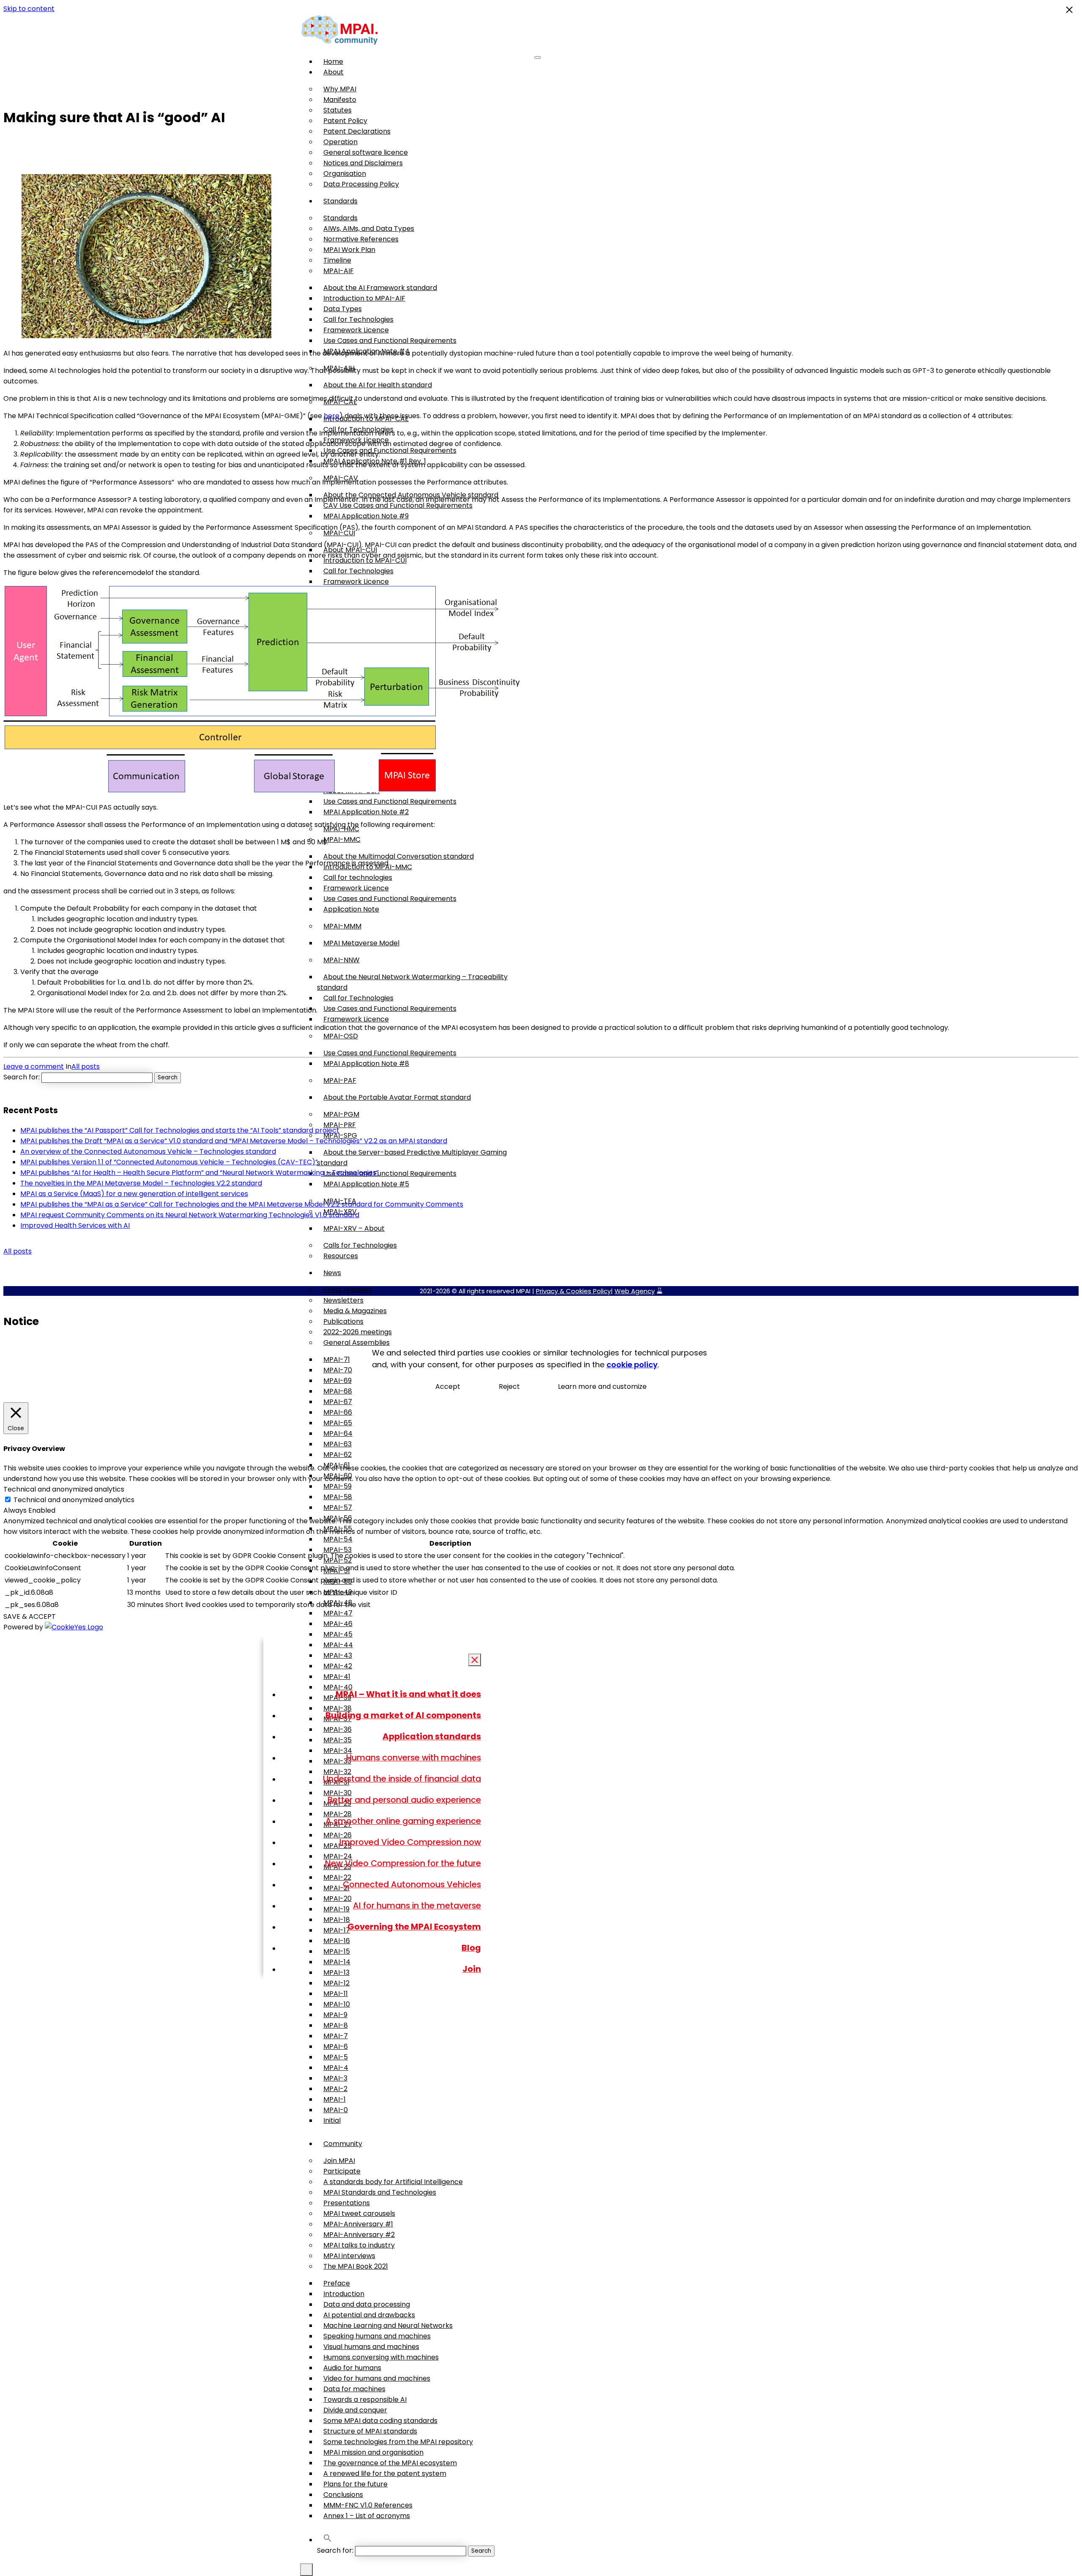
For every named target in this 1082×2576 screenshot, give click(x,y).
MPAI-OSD (341, 1036)
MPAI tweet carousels (359, 2213)
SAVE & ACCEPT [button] (30, 1617)
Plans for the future (355, 2484)
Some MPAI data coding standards (380, 2421)
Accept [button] (448, 1387)
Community (343, 2144)
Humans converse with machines (414, 1757)
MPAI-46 (338, 1624)
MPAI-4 (336, 2068)
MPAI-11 (336, 1994)
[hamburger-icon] (538, 57)
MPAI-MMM (342, 926)
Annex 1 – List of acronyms (367, 2516)
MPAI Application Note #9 (366, 516)
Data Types (343, 309)
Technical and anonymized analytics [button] (64, 1489)
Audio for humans (352, 2368)
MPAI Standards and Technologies (380, 2192)
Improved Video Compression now (410, 1842)
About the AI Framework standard (380, 288)
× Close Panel (475, 1660)
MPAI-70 (338, 1370)
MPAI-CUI (339, 533)
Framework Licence (356, 330)
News (332, 1273)
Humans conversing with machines (381, 2357)
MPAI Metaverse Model (361, 943)
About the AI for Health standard (378, 385)
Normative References (361, 239)
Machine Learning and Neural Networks (388, 2326)
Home (333, 62)
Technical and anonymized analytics (74, 1500)
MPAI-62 (337, 1455)
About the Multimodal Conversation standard (399, 856)
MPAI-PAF (340, 1080)
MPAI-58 (338, 1497)
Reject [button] (509, 1387)
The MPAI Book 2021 (356, 2266)
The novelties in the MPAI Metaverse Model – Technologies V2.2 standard (141, 1183)
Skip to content (29, 9)
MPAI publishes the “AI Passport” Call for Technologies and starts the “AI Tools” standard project (180, 1130)
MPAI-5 (336, 2057)
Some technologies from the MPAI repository (398, 2442)
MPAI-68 (338, 1391)
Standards (340, 201)
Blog (471, 1948)
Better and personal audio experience (404, 1800)
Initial (332, 2120)
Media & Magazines (355, 1311)
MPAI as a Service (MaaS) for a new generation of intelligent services (134, 1194)
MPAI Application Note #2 (366, 812)
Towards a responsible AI (365, 2399)
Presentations (347, 2203)
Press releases (347, 1290)
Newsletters (343, 1300)
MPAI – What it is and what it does (408, 1694)
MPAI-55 (338, 1529)
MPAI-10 (337, 2004)
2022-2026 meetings (358, 1332)
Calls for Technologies (360, 1245)
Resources (341, 1256)
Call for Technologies (358, 319)
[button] (328, 2540)
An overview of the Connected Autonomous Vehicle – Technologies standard (148, 1151)
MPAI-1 (335, 2099)
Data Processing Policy (361, 184)
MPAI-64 (338, 1433)
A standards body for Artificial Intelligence (393, 2182)
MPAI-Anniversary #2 (359, 2235)
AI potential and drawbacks (369, 2315)
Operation (340, 142)
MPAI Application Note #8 (366, 1064)
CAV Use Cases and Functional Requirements (398, 505)
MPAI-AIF (339, 271)
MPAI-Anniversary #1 (358, 2224)
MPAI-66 (338, 1412)
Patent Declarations (357, 131)
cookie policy (632, 1365)
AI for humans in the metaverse (417, 1905)
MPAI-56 (338, 1518)
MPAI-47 (338, 1613)
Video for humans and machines (377, 2378)
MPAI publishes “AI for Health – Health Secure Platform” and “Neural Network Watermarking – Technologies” (199, 1173)
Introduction (344, 2294)
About (333, 72)
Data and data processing (367, 2304)
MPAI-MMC (342, 839)
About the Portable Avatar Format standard (397, 1097)
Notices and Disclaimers (363, 163)
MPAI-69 (337, 1381)
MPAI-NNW (342, 960)
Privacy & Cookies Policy (573, 1291)
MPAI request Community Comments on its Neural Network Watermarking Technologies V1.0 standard (190, 1215)
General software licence (366, 152)
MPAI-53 (337, 1550)
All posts (86, 1066)
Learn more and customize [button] (602, 1387)
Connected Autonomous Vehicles (412, 1884)
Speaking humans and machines (377, 2336)
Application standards (432, 1736)
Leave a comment (34, 1066)
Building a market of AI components (403, 1715)
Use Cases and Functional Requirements (390, 341)
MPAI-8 (336, 2025)
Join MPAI (339, 2161)
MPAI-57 (338, 1507)
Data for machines (354, 2389)
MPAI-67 (338, 1402)
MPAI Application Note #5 (366, 1184)
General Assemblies (357, 1343)
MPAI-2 (335, 2089)
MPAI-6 (336, 2046)
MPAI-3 (335, 2078)
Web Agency (635, 1291)
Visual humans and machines (371, 2347)
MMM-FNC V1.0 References (368, 2505)
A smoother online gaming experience (403, 1821)
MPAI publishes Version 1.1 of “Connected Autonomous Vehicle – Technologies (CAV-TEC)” (169, 1162)
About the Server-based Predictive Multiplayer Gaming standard (412, 1158)
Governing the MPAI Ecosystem (414, 1927)
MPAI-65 (338, 1423)
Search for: (335, 2550)
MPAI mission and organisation (373, 2452)
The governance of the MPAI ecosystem (390, 2463)
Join (472, 1969)
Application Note (351, 909)
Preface (337, 2283)
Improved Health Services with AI (75, 1225)
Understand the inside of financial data (402, 1779)
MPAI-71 (337, 1359)
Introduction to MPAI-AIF (364, 298)
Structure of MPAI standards (370, 2431)
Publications (343, 1321)
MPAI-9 (335, 2015)
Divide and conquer (355, 2410)
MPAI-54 (338, 1539)
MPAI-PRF (340, 1125)
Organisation (345, 174)
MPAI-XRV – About (354, 1228)
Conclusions (343, 2495)
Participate (342, 2171)
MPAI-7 (336, 2036)
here (332, 416)
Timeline (337, 260)
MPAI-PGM (341, 1114)
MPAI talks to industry (359, 2245)
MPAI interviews (349, 2256)
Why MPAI (340, 89)
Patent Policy (345, 121)
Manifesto (340, 100)
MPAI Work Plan (349, 250)
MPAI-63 (337, 1444)
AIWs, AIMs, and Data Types (369, 229)
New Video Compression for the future (403, 1863)
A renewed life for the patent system (385, 2473)
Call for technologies (358, 877)
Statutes (337, 110)
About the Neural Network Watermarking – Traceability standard (412, 982)
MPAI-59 (337, 1486)
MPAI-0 (336, 2110)
